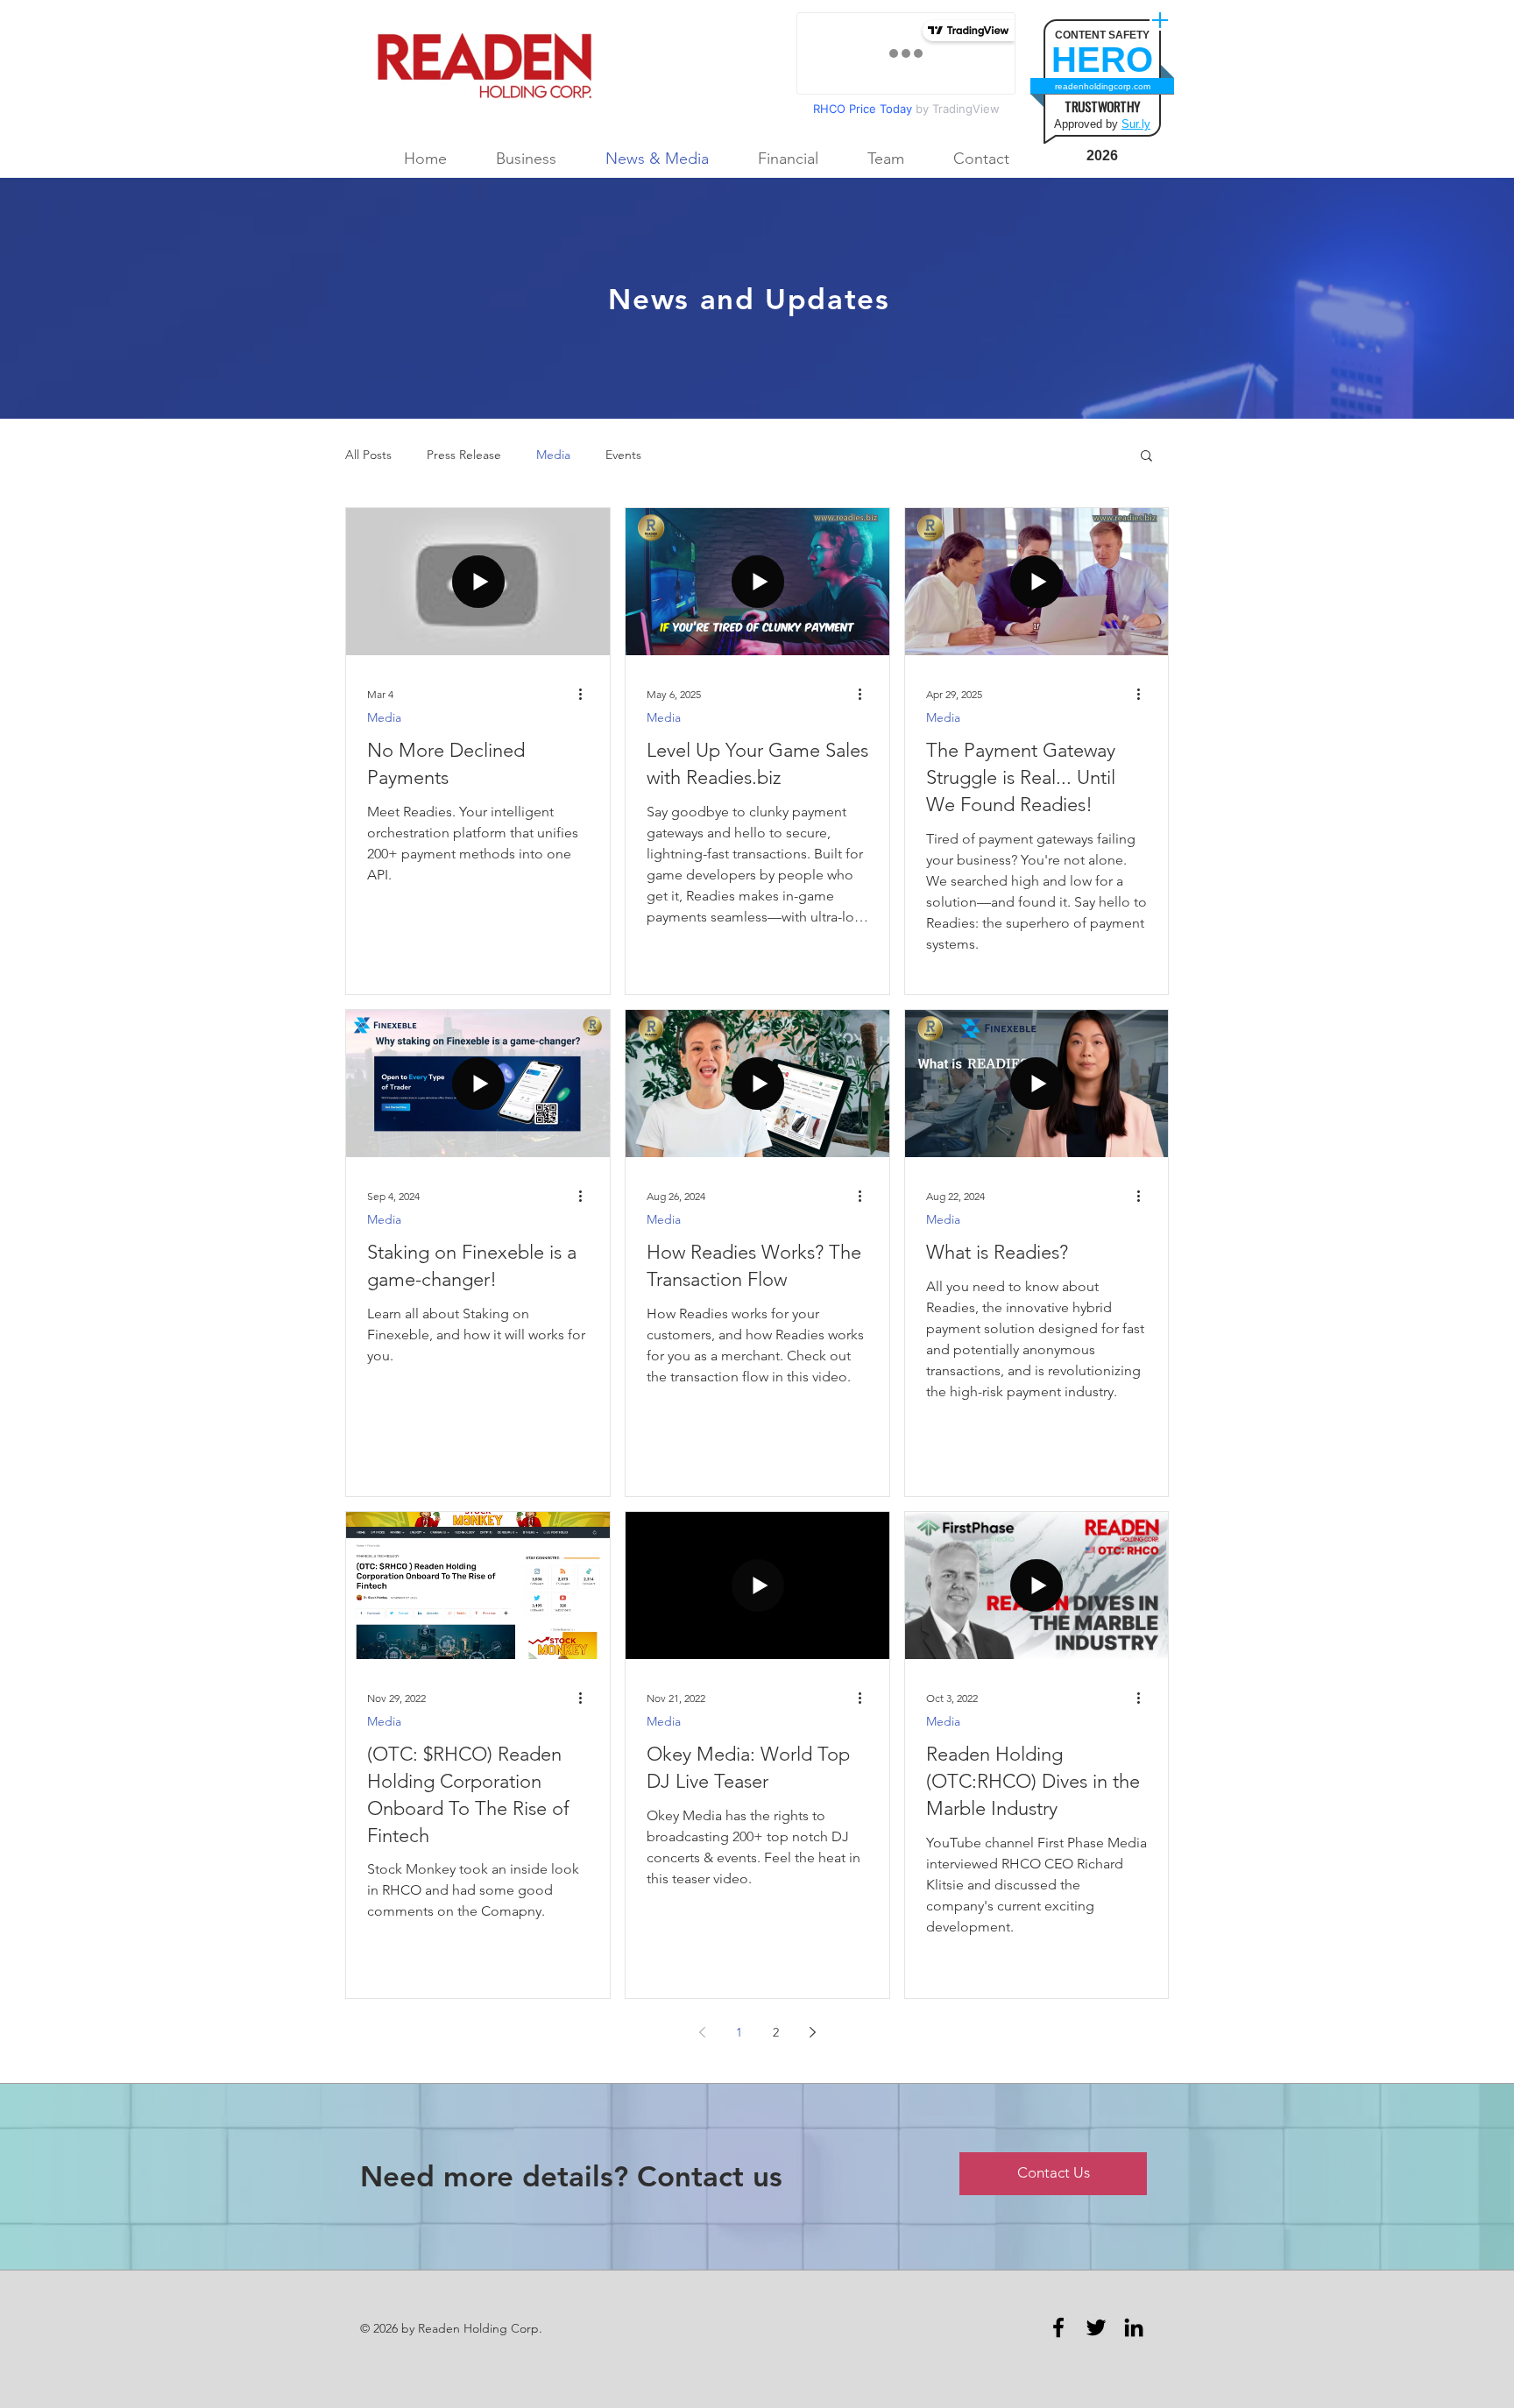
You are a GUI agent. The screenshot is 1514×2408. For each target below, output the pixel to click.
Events (623, 455)
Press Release (464, 455)
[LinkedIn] (1134, 2327)
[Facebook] (1058, 2327)
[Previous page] (702, 2032)
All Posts (368, 455)
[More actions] (586, 695)
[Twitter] (1096, 2327)
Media (553, 455)
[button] (1146, 457)
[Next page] (812, 2032)
